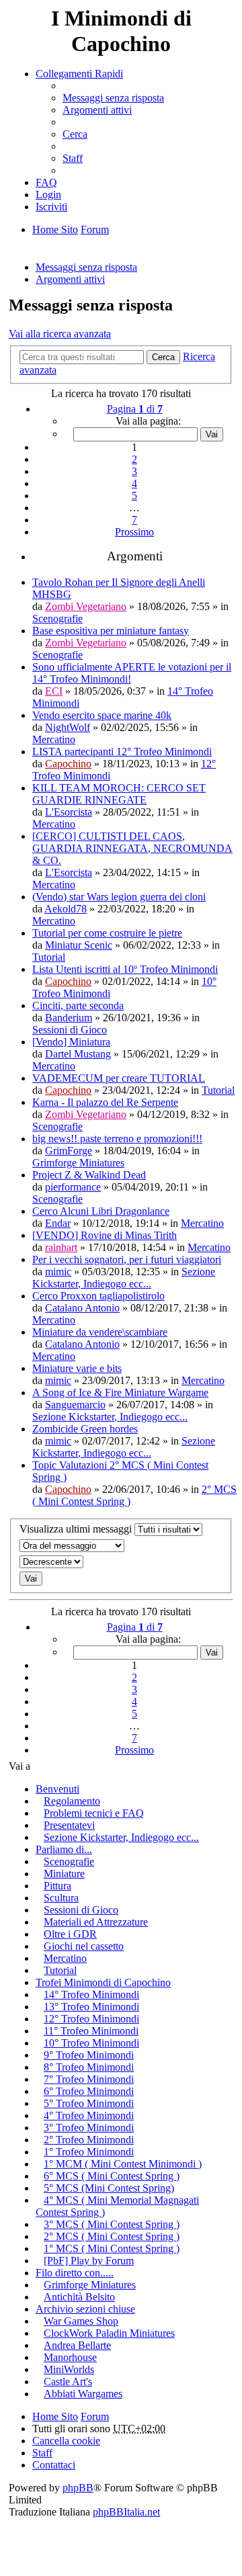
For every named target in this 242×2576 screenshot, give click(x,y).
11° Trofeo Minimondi (91, 2031)
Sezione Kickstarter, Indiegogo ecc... (124, 1278)
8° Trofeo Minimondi (89, 2067)
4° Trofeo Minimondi (89, 2115)
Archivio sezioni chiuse (85, 2309)
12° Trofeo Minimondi (91, 2019)
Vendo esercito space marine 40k (102, 715)
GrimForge (69, 1151)
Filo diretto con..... (75, 2273)
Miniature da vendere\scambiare (100, 1332)
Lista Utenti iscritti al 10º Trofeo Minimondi (125, 969)
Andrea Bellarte (77, 2345)
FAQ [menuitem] (46, 182)
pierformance (73, 1187)
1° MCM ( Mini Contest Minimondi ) (123, 2164)
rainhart (61, 1247)
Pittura (57, 1886)
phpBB (78, 2488)
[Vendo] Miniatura (71, 1042)
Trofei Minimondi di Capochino (103, 1982)
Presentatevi (69, 1825)
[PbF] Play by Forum (89, 2261)
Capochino (68, 764)
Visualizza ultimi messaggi (77, 1529)
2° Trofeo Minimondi (89, 2140)
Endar (58, 1223)
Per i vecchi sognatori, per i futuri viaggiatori (127, 1259)
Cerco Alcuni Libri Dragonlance (101, 1211)
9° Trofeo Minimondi (89, 2055)
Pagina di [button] (135, 409)
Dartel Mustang (78, 1054)
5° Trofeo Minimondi (89, 2103)
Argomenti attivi (70, 279)
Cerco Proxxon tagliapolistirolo (98, 1296)
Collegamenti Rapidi (79, 74)
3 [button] (134, 471)
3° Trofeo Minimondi (89, 2128)
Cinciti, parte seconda (78, 1005)
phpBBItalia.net (126, 2512)
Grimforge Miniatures (78, 1163)
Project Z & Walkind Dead (89, 1175)
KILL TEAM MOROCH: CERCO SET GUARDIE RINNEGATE (119, 794)
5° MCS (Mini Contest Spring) (109, 2188)
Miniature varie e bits (77, 1368)
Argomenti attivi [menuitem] (97, 110)
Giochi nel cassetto (84, 1946)
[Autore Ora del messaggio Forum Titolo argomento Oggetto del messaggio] (121, 1546)
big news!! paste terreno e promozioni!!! (117, 1139)
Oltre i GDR (70, 1934)
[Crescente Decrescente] (121, 1562)
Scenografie (57, 618)
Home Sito (55, 2416)
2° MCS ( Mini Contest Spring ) (112, 2236)
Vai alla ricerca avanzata (60, 334)
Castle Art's (68, 2381)
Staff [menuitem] (73, 158)
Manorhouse (70, 2357)
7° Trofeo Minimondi (89, 2079)
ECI (54, 691)
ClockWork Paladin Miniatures (109, 2333)
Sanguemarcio (75, 1405)
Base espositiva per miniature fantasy (111, 631)
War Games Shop (81, 2321)
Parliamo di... (64, 1849)
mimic (58, 1272)
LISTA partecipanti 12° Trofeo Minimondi (122, 752)
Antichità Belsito (79, 2297)
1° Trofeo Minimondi (89, 2152)
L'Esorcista (69, 812)
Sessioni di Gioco (70, 1030)
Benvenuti (57, 1789)
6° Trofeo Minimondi (89, 2091)
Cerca (163, 357)
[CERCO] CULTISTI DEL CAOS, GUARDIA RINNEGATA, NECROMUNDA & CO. (132, 848)
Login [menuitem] (48, 195)
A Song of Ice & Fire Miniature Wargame (120, 1392)
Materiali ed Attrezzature (96, 1922)
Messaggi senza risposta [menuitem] (113, 98)
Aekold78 (66, 909)
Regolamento (72, 1801)
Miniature (64, 1874)
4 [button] (134, 483)
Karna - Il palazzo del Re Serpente (105, 1102)
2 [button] (134, 459)
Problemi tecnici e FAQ (94, 1813)
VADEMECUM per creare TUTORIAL (119, 1078)
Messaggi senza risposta (86, 267)
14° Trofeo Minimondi (91, 1994)
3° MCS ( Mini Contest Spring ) (112, 2224)
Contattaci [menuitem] (54, 2465)
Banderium (69, 1018)
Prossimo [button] (134, 532)
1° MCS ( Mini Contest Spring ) (112, 2248)
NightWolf (68, 727)
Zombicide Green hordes (85, 1429)
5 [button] (134, 496)
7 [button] (134, 520)
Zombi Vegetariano (86, 606)
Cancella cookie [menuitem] (66, 2441)
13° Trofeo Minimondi (91, 2007)
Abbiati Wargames (83, 2394)
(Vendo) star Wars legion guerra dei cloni (119, 897)
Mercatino (54, 739)
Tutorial (49, 957)
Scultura (61, 1898)
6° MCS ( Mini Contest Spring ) (112, 2176)
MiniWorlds (69, 2369)
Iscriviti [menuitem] (51, 207)
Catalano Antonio (82, 1308)
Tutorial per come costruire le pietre (107, 933)
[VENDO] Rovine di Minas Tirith (105, 1235)
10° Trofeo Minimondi (91, 2043)
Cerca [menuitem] (75, 134)
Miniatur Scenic (79, 945)
